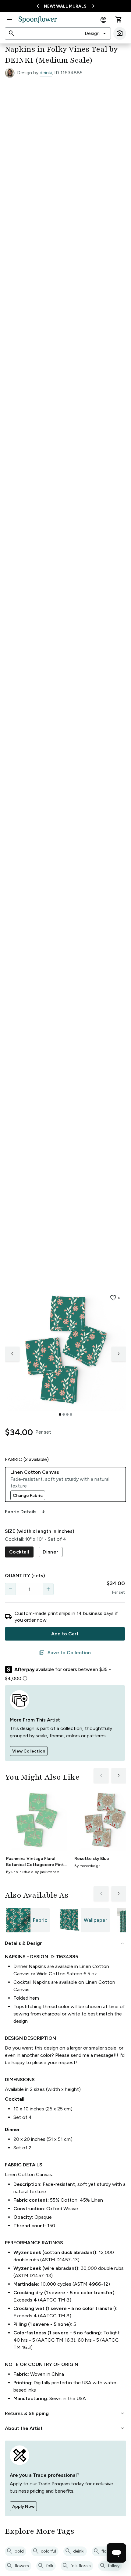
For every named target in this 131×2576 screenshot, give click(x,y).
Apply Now (23, 2506)
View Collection (29, 1751)
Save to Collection (65, 1653)
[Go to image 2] (64, 1414)
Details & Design (65, 1943)
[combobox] (96, 33)
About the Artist (65, 2428)
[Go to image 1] (60, 1414)
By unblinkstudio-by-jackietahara (33, 1872)
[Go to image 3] (67, 1414)
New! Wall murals (65, 6)
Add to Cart (65, 1634)
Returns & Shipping (65, 2413)
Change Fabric (28, 1496)
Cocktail (19, 1552)
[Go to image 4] (71, 1414)
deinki (46, 73)
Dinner (50, 1552)
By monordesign (87, 1866)
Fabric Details (26, 1512)
